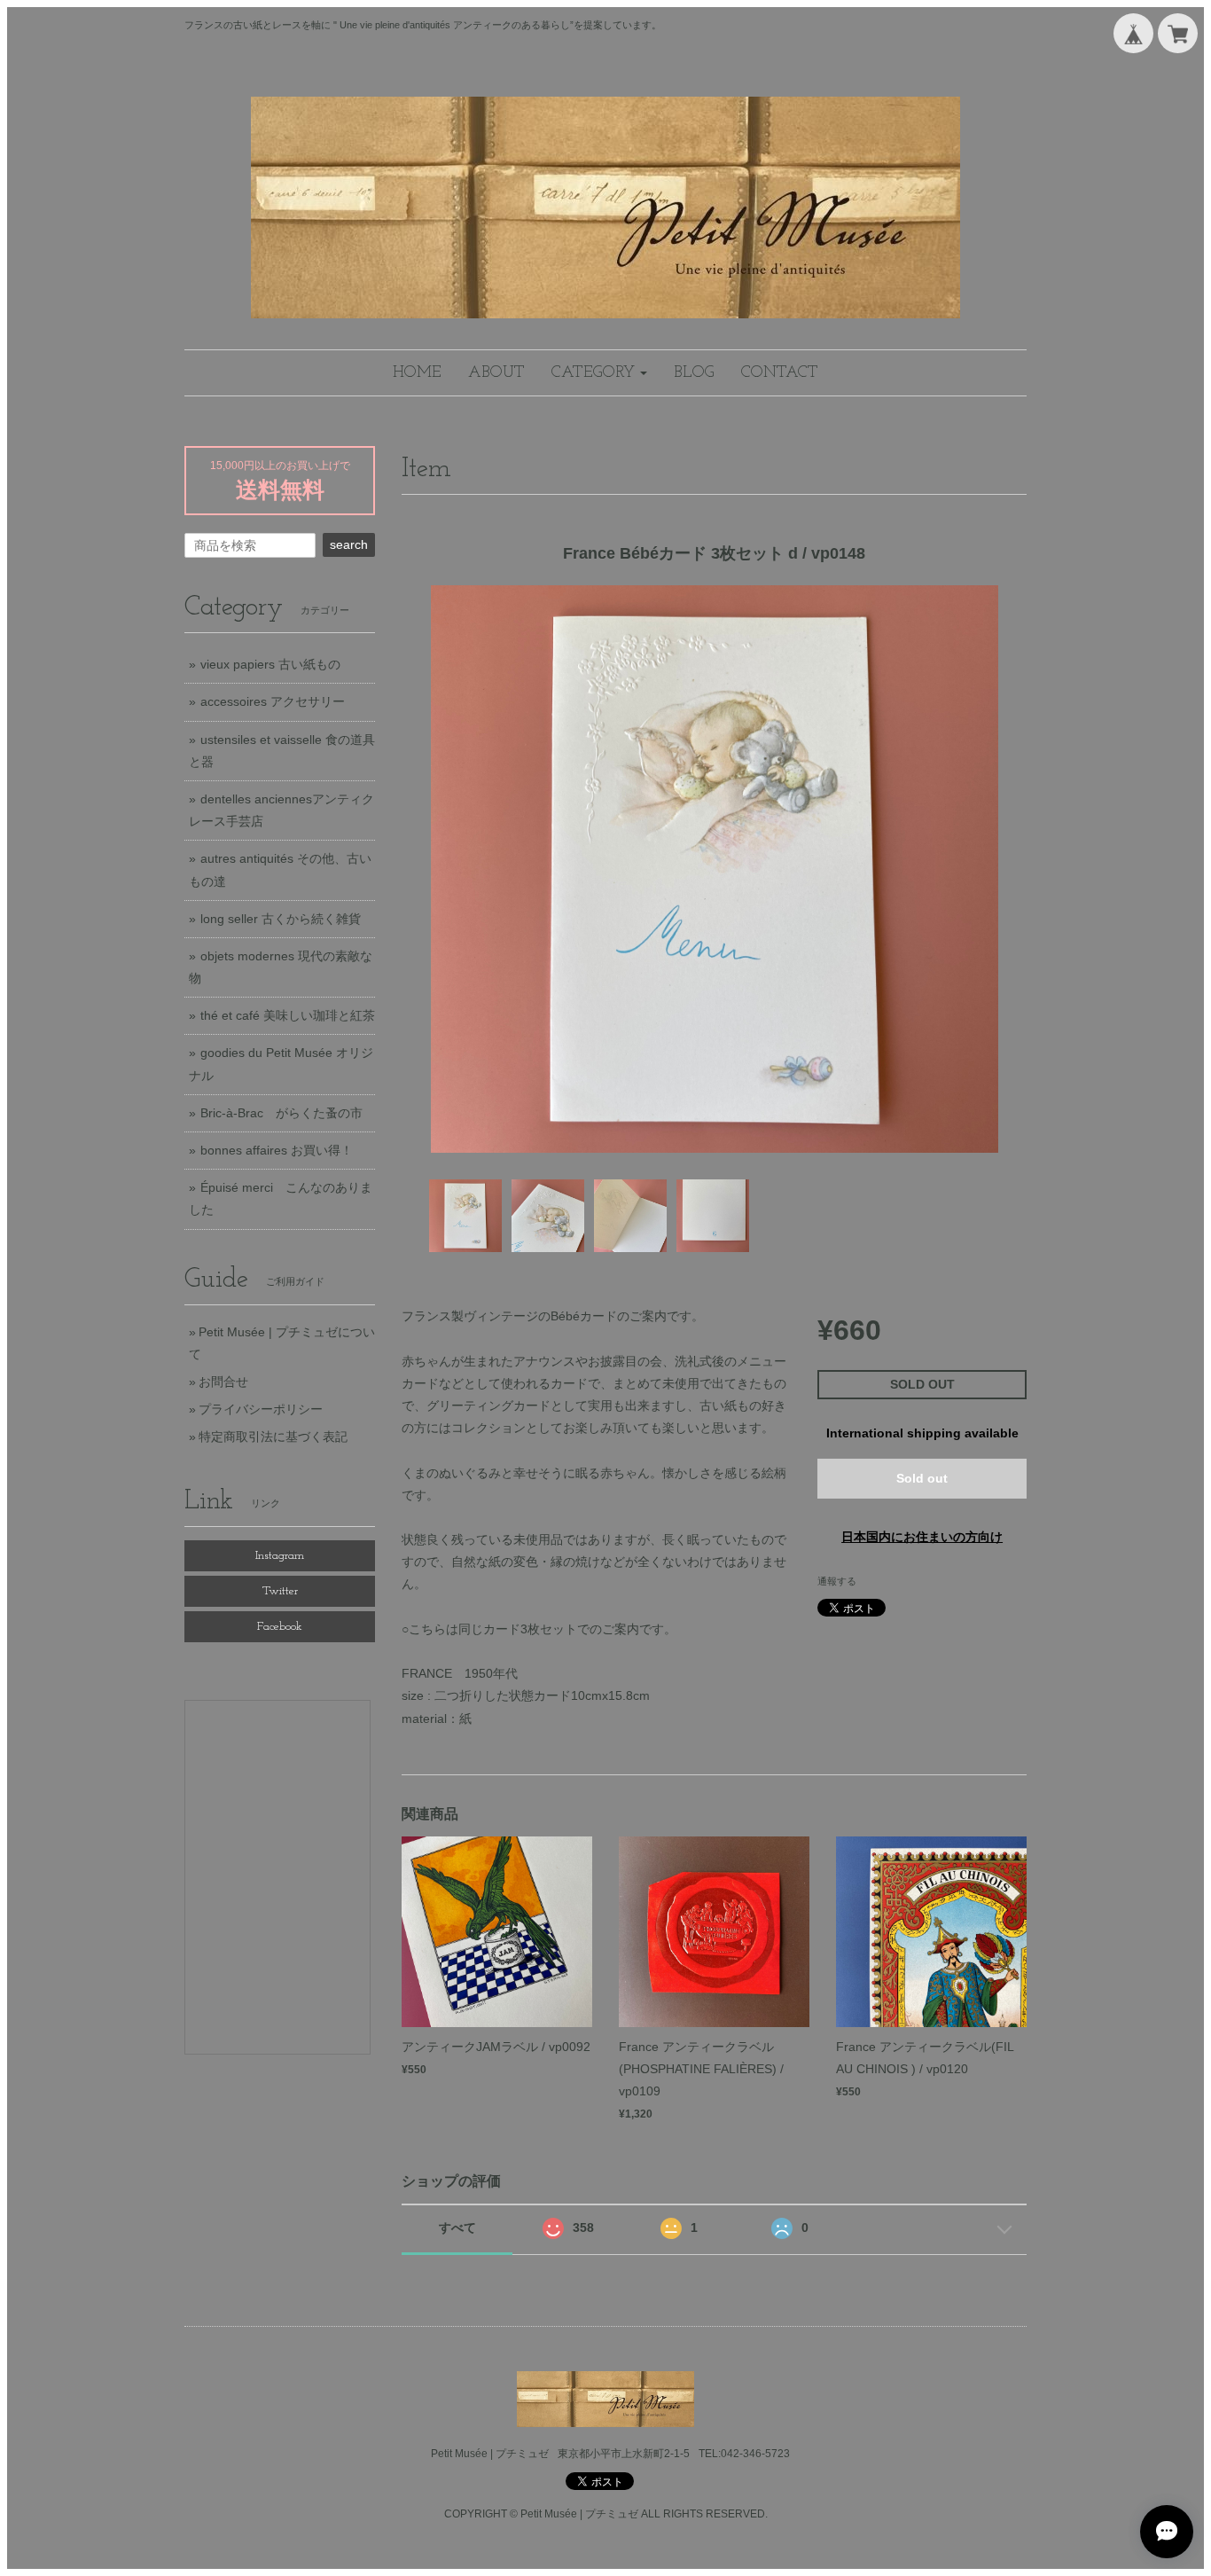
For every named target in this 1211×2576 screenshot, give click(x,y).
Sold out (922, 1478)
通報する (837, 1581)
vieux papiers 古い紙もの (270, 664)
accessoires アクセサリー (273, 701)
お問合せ (223, 1382)
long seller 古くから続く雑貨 (281, 919)
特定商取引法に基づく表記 (273, 1437)
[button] (599, 373)
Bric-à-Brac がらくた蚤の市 (281, 1113)
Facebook (280, 1627)
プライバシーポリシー (261, 1409)
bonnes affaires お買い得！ (277, 1150)
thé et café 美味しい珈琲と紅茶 (288, 1015)
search (349, 544)
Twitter (280, 1591)
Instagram (280, 1556)
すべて (457, 2228)
